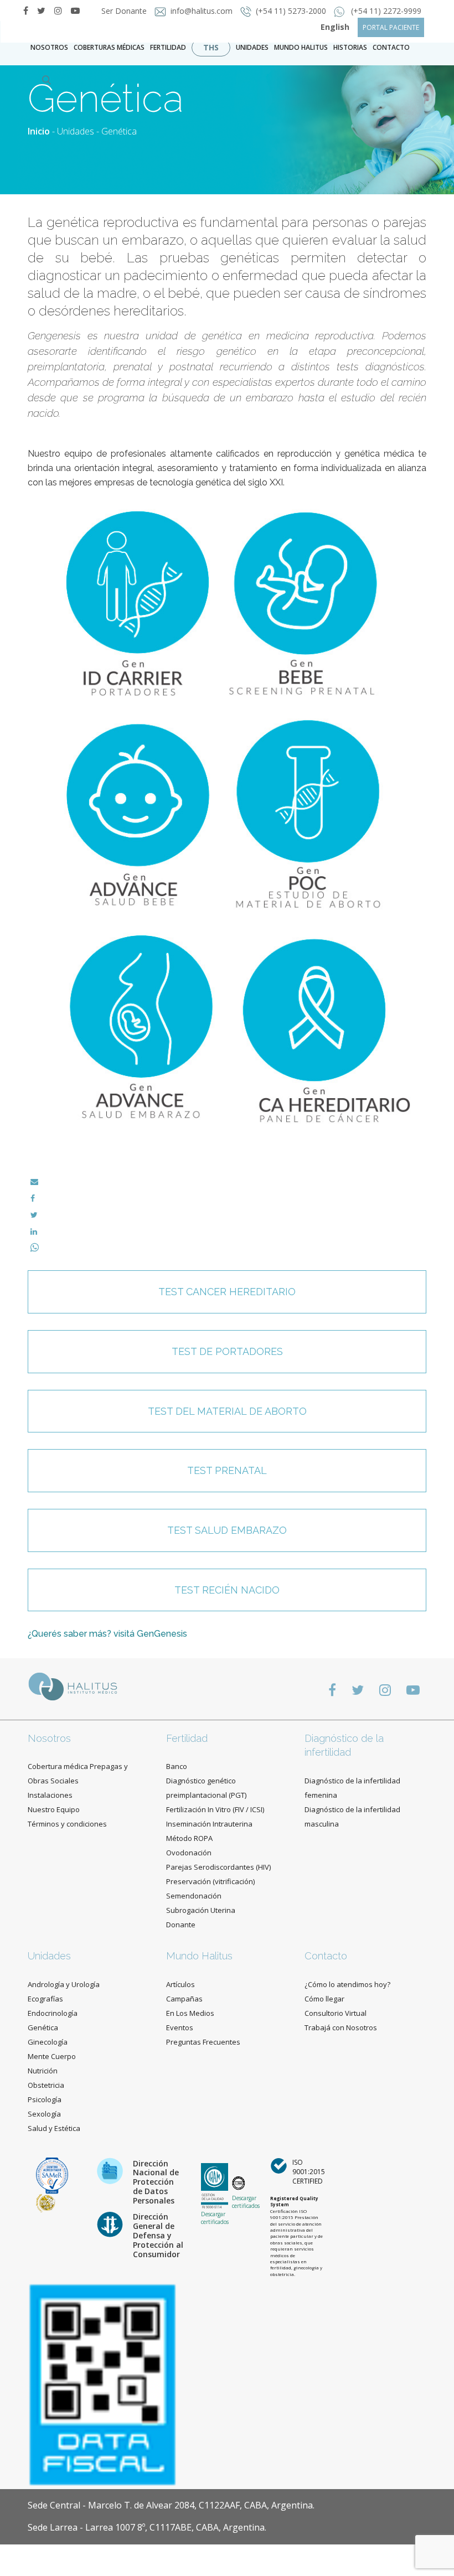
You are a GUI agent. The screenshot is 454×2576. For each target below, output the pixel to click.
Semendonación (194, 1896)
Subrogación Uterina (201, 1910)
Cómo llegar (324, 1999)
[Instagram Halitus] (58, 11)
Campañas (184, 1999)
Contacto (326, 1956)
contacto (391, 47)
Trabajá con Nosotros (341, 2027)
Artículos (180, 1984)
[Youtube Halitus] (413, 1690)
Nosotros (49, 47)
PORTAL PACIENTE (391, 27)
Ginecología (48, 2042)
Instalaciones (50, 1795)
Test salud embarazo (227, 1530)
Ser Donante (125, 11)
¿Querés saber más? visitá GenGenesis (107, 1634)
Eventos (180, 2027)
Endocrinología (53, 2013)
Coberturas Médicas (109, 47)
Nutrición (43, 2071)
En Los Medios (190, 2013)
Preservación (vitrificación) (210, 1881)
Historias (350, 47)
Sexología (44, 2114)
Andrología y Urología (64, 1984)
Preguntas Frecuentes (203, 2042)
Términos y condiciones (67, 1824)
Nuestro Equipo (54, 1809)
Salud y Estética (54, 2128)
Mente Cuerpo (52, 2056)
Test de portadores (227, 1351)
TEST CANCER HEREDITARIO (227, 1292)
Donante (181, 1925)
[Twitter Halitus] (41, 11)
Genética (43, 2027)
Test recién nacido (227, 1590)
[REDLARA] (46, 2202)
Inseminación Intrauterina (209, 1824)
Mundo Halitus (301, 47)
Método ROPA (189, 1838)
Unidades (252, 47)
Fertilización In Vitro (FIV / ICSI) (215, 1809)
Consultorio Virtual (336, 2013)
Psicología (45, 2099)
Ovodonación (189, 1853)
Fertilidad (168, 47)
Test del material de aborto (227, 1411)
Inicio (39, 131)
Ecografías (45, 1999)
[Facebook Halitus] (26, 11)
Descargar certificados (215, 2218)
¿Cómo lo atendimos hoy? (347, 1984)
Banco (177, 1766)
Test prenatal (227, 1470)
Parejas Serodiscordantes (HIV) (218, 1867)
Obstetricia (46, 2085)
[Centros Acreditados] (52, 2175)
